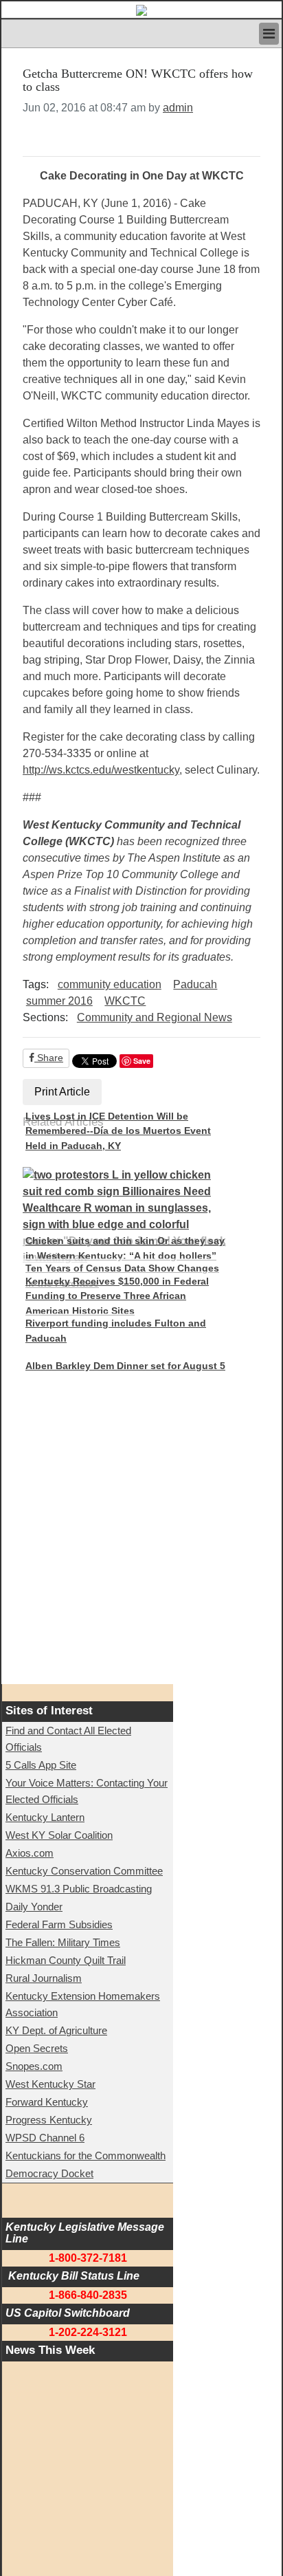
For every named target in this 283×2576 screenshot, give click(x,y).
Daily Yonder (34, 1907)
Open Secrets (37, 2048)
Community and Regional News (155, 1017)
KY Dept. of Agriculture (56, 2030)
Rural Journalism (44, 1978)
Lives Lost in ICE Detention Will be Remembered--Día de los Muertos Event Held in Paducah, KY (118, 1131)
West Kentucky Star (50, 2084)
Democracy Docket (49, 2173)
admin (178, 108)
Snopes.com (34, 2066)
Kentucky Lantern (45, 1817)
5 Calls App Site (41, 1765)
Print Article (62, 1092)
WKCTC (125, 1001)
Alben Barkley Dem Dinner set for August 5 (125, 1366)
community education (110, 984)
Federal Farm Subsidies (59, 1924)
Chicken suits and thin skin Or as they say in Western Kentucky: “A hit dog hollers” (125, 1248)
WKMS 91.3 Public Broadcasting (79, 1889)
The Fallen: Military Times (63, 1942)
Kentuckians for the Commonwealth (86, 2155)
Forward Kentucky (47, 2102)
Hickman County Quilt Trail (66, 1960)
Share (49, 1058)
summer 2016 (59, 1001)
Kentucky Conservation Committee (84, 1871)
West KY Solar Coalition (59, 1835)
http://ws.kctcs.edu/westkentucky (101, 770)
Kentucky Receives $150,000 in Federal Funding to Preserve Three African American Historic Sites (117, 1296)
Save (142, 1061)
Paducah (195, 984)
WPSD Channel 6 (45, 2138)
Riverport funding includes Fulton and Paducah (116, 1331)
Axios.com (30, 1853)
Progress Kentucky (49, 2120)
